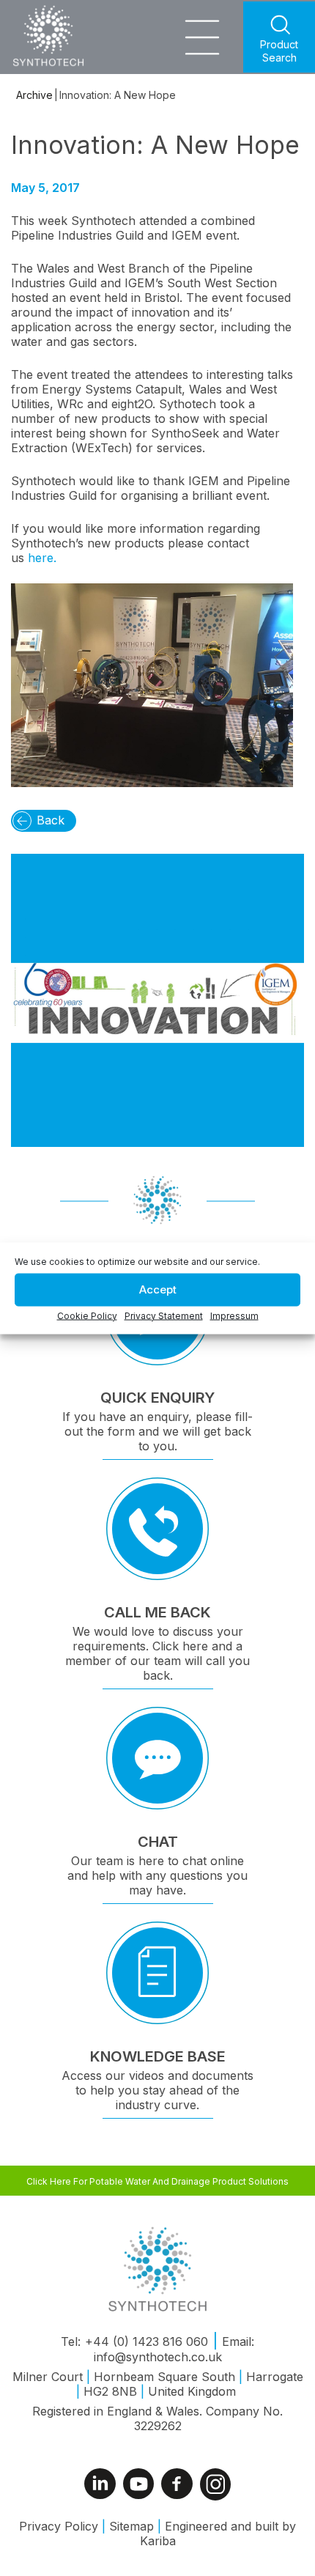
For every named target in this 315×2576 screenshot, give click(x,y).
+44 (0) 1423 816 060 (147, 2341)
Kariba (158, 2541)
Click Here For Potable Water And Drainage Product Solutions (157, 2181)
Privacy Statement (164, 1315)
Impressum (234, 1315)
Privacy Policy (59, 2526)
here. (42, 558)
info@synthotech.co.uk (158, 2357)
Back (51, 820)
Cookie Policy (87, 1315)
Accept (158, 1289)
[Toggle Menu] (202, 35)
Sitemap (131, 2526)
